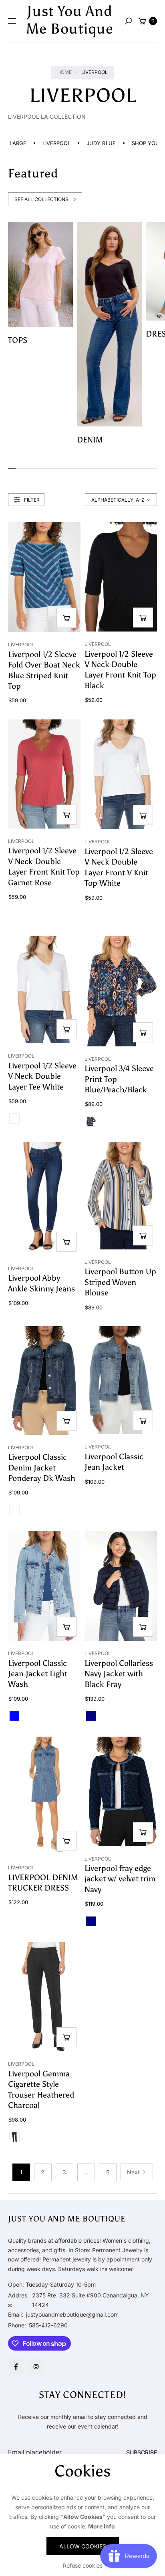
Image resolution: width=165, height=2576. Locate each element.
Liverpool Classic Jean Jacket (114, 1462)
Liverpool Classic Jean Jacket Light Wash (38, 1674)
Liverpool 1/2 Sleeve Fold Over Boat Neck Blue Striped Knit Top (44, 670)
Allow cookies (83, 2546)
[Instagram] (36, 2367)
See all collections (41, 199)
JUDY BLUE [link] (91, 143)
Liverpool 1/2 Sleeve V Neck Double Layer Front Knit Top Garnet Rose (44, 866)
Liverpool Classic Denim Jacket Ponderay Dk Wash (42, 1467)
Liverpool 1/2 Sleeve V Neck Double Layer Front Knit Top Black (120, 670)
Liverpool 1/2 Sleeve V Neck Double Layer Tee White (42, 1076)
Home (64, 72)
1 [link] (21, 2172)
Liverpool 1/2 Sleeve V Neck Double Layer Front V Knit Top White (119, 867)
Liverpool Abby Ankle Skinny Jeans (41, 1283)
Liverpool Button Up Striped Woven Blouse (120, 1282)
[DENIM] (109, 324)
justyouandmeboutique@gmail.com (71, 2314)
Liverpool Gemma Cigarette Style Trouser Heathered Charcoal (41, 2089)
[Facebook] (16, 2367)
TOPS (18, 340)
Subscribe (142, 2452)
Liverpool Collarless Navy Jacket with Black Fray (119, 1674)
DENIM (90, 440)
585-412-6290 (48, 2325)
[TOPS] (40, 275)
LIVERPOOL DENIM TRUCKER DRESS (43, 1883)
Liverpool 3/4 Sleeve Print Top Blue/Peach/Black (119, 1079)
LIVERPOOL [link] (46, 143)
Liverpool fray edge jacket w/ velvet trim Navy (120, 1879)
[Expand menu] (12, 21)
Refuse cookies (83, 2565)
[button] (128, 21)
